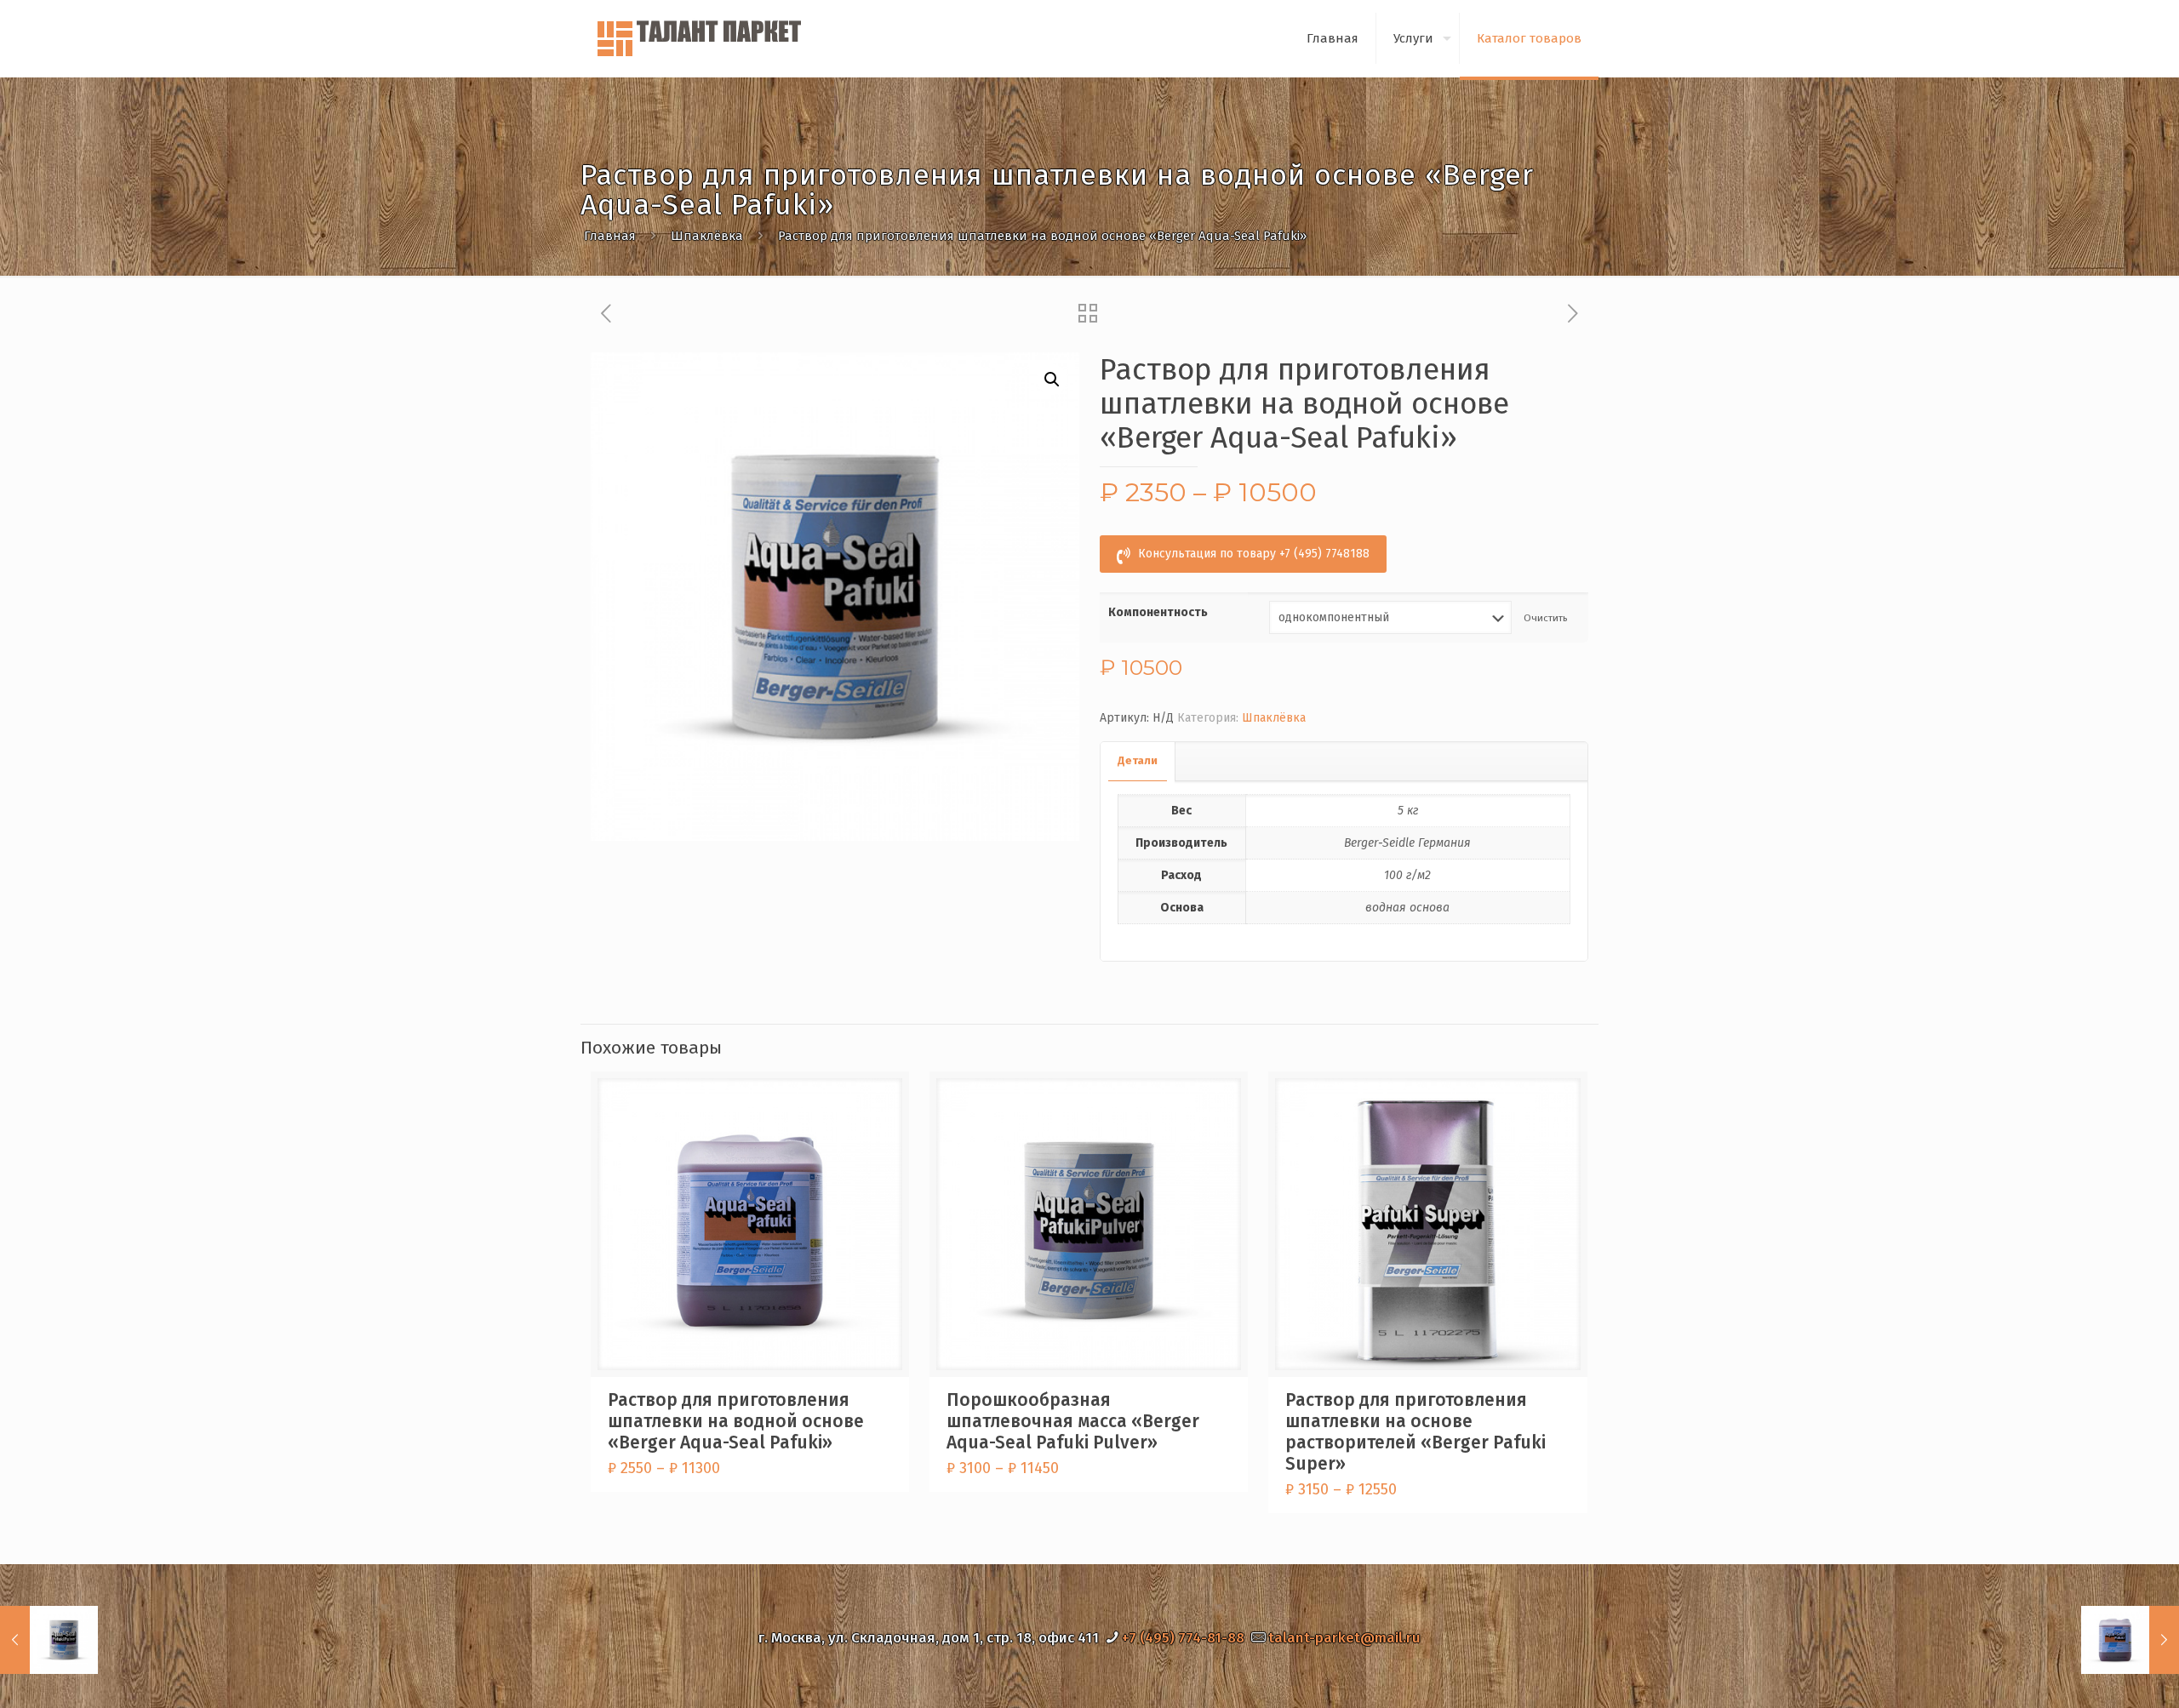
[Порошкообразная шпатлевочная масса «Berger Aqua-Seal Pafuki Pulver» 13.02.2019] (49, 1640)
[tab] (1138, 761)
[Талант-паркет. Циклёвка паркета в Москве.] (701, 38)
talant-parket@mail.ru (1344, 1638)
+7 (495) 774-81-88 (1183, 1638)
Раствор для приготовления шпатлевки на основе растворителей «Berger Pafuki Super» (1415, 1432)
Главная (610, 236)
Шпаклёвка (707, 236)
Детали (1138, 760)
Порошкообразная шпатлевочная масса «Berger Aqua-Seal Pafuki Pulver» (1073, 1421)
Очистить (1545, 618)
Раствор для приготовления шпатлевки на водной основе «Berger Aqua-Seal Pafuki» (736, 1421)
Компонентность (1158, 612)
